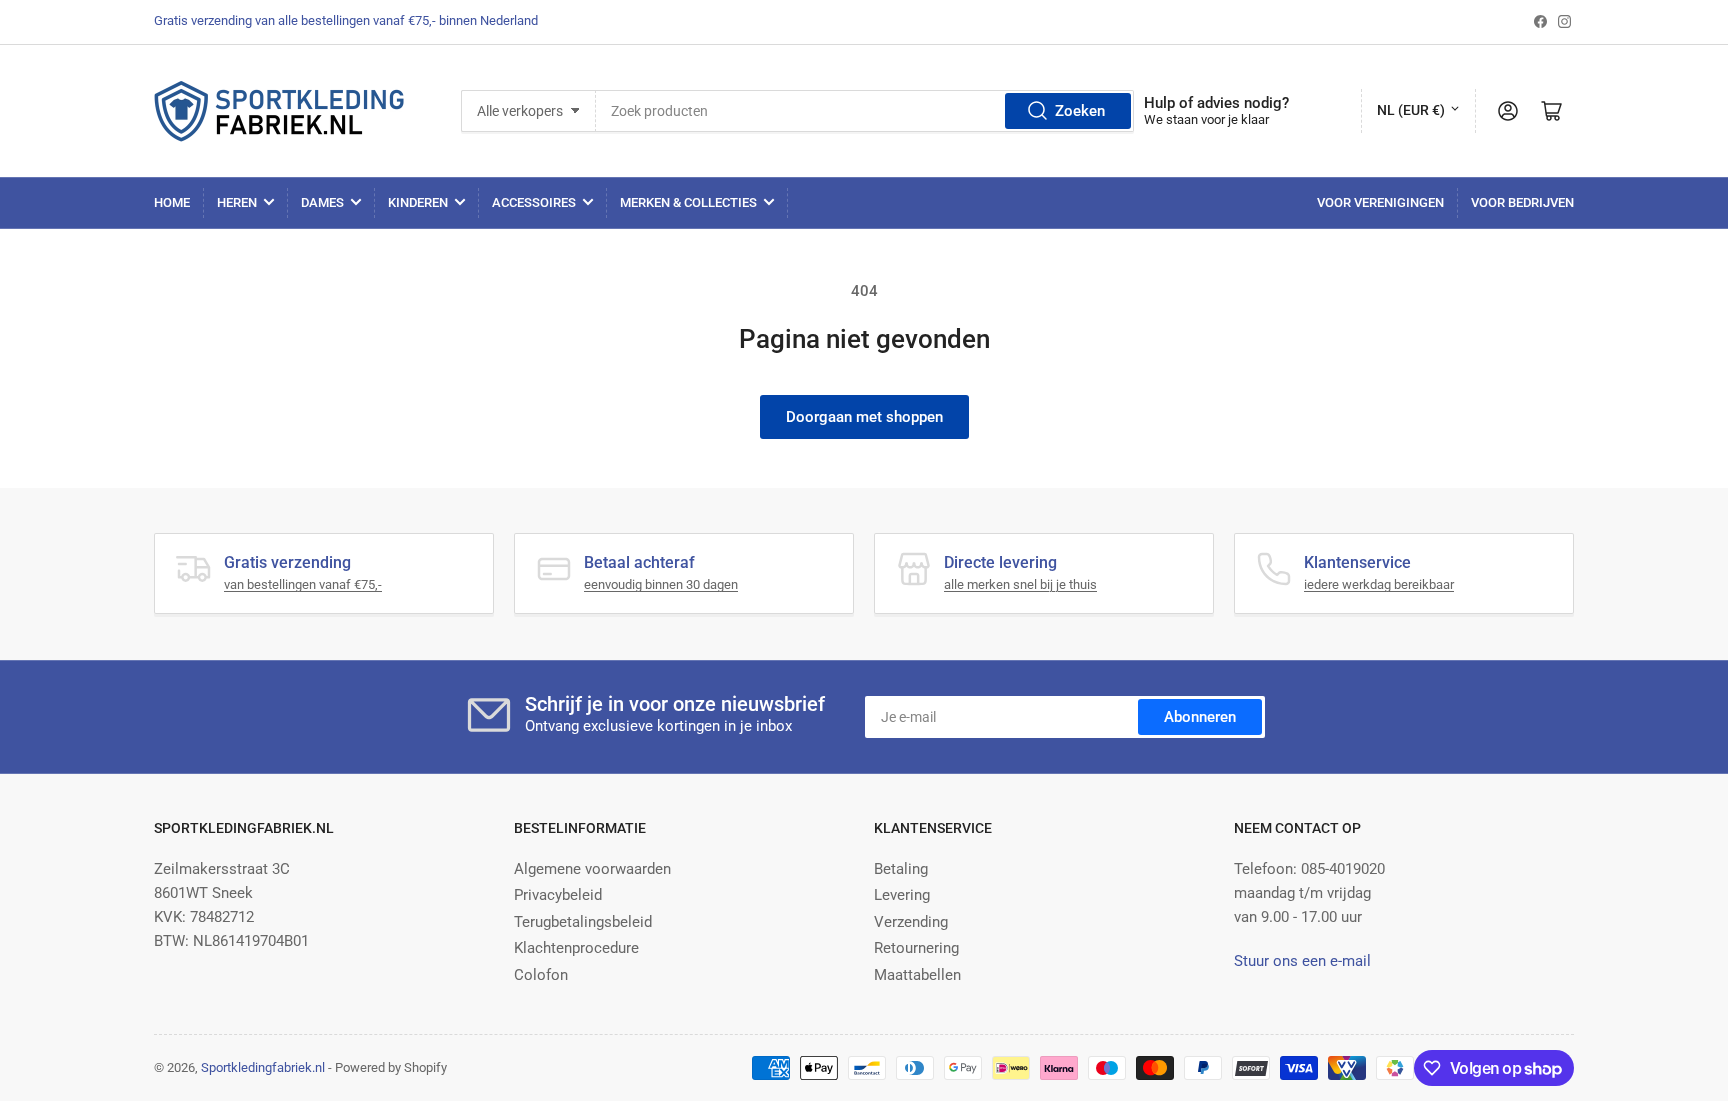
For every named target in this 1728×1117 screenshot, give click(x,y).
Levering (902, 895)
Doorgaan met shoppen (864, 417)
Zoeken (1080, 111)
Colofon (541, 975)
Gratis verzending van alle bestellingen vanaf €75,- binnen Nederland (346, 20)
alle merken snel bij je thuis (1020, 584)
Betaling (901, 869)
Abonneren (1200, 717)
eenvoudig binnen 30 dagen (661, 584)
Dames (322, 202)
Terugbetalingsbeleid (583, 922)
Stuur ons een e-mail (1302, 961)
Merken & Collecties (688, 202)
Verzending (911, 922)
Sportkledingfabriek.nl (263, 1067)
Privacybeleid (558, 895)
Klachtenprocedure (576, 948)
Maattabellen (917, 975)
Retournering (916, 948)
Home (172, 202)
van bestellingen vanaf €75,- (303, 584)
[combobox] (864, 111)
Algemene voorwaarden (592, 869)
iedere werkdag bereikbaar (1379, 584)
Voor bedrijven (1522, 202)
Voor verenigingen (1380, 202)
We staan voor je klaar (1206, 119)
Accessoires (534, 202)
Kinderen (418, 202)
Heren (237, 202)
